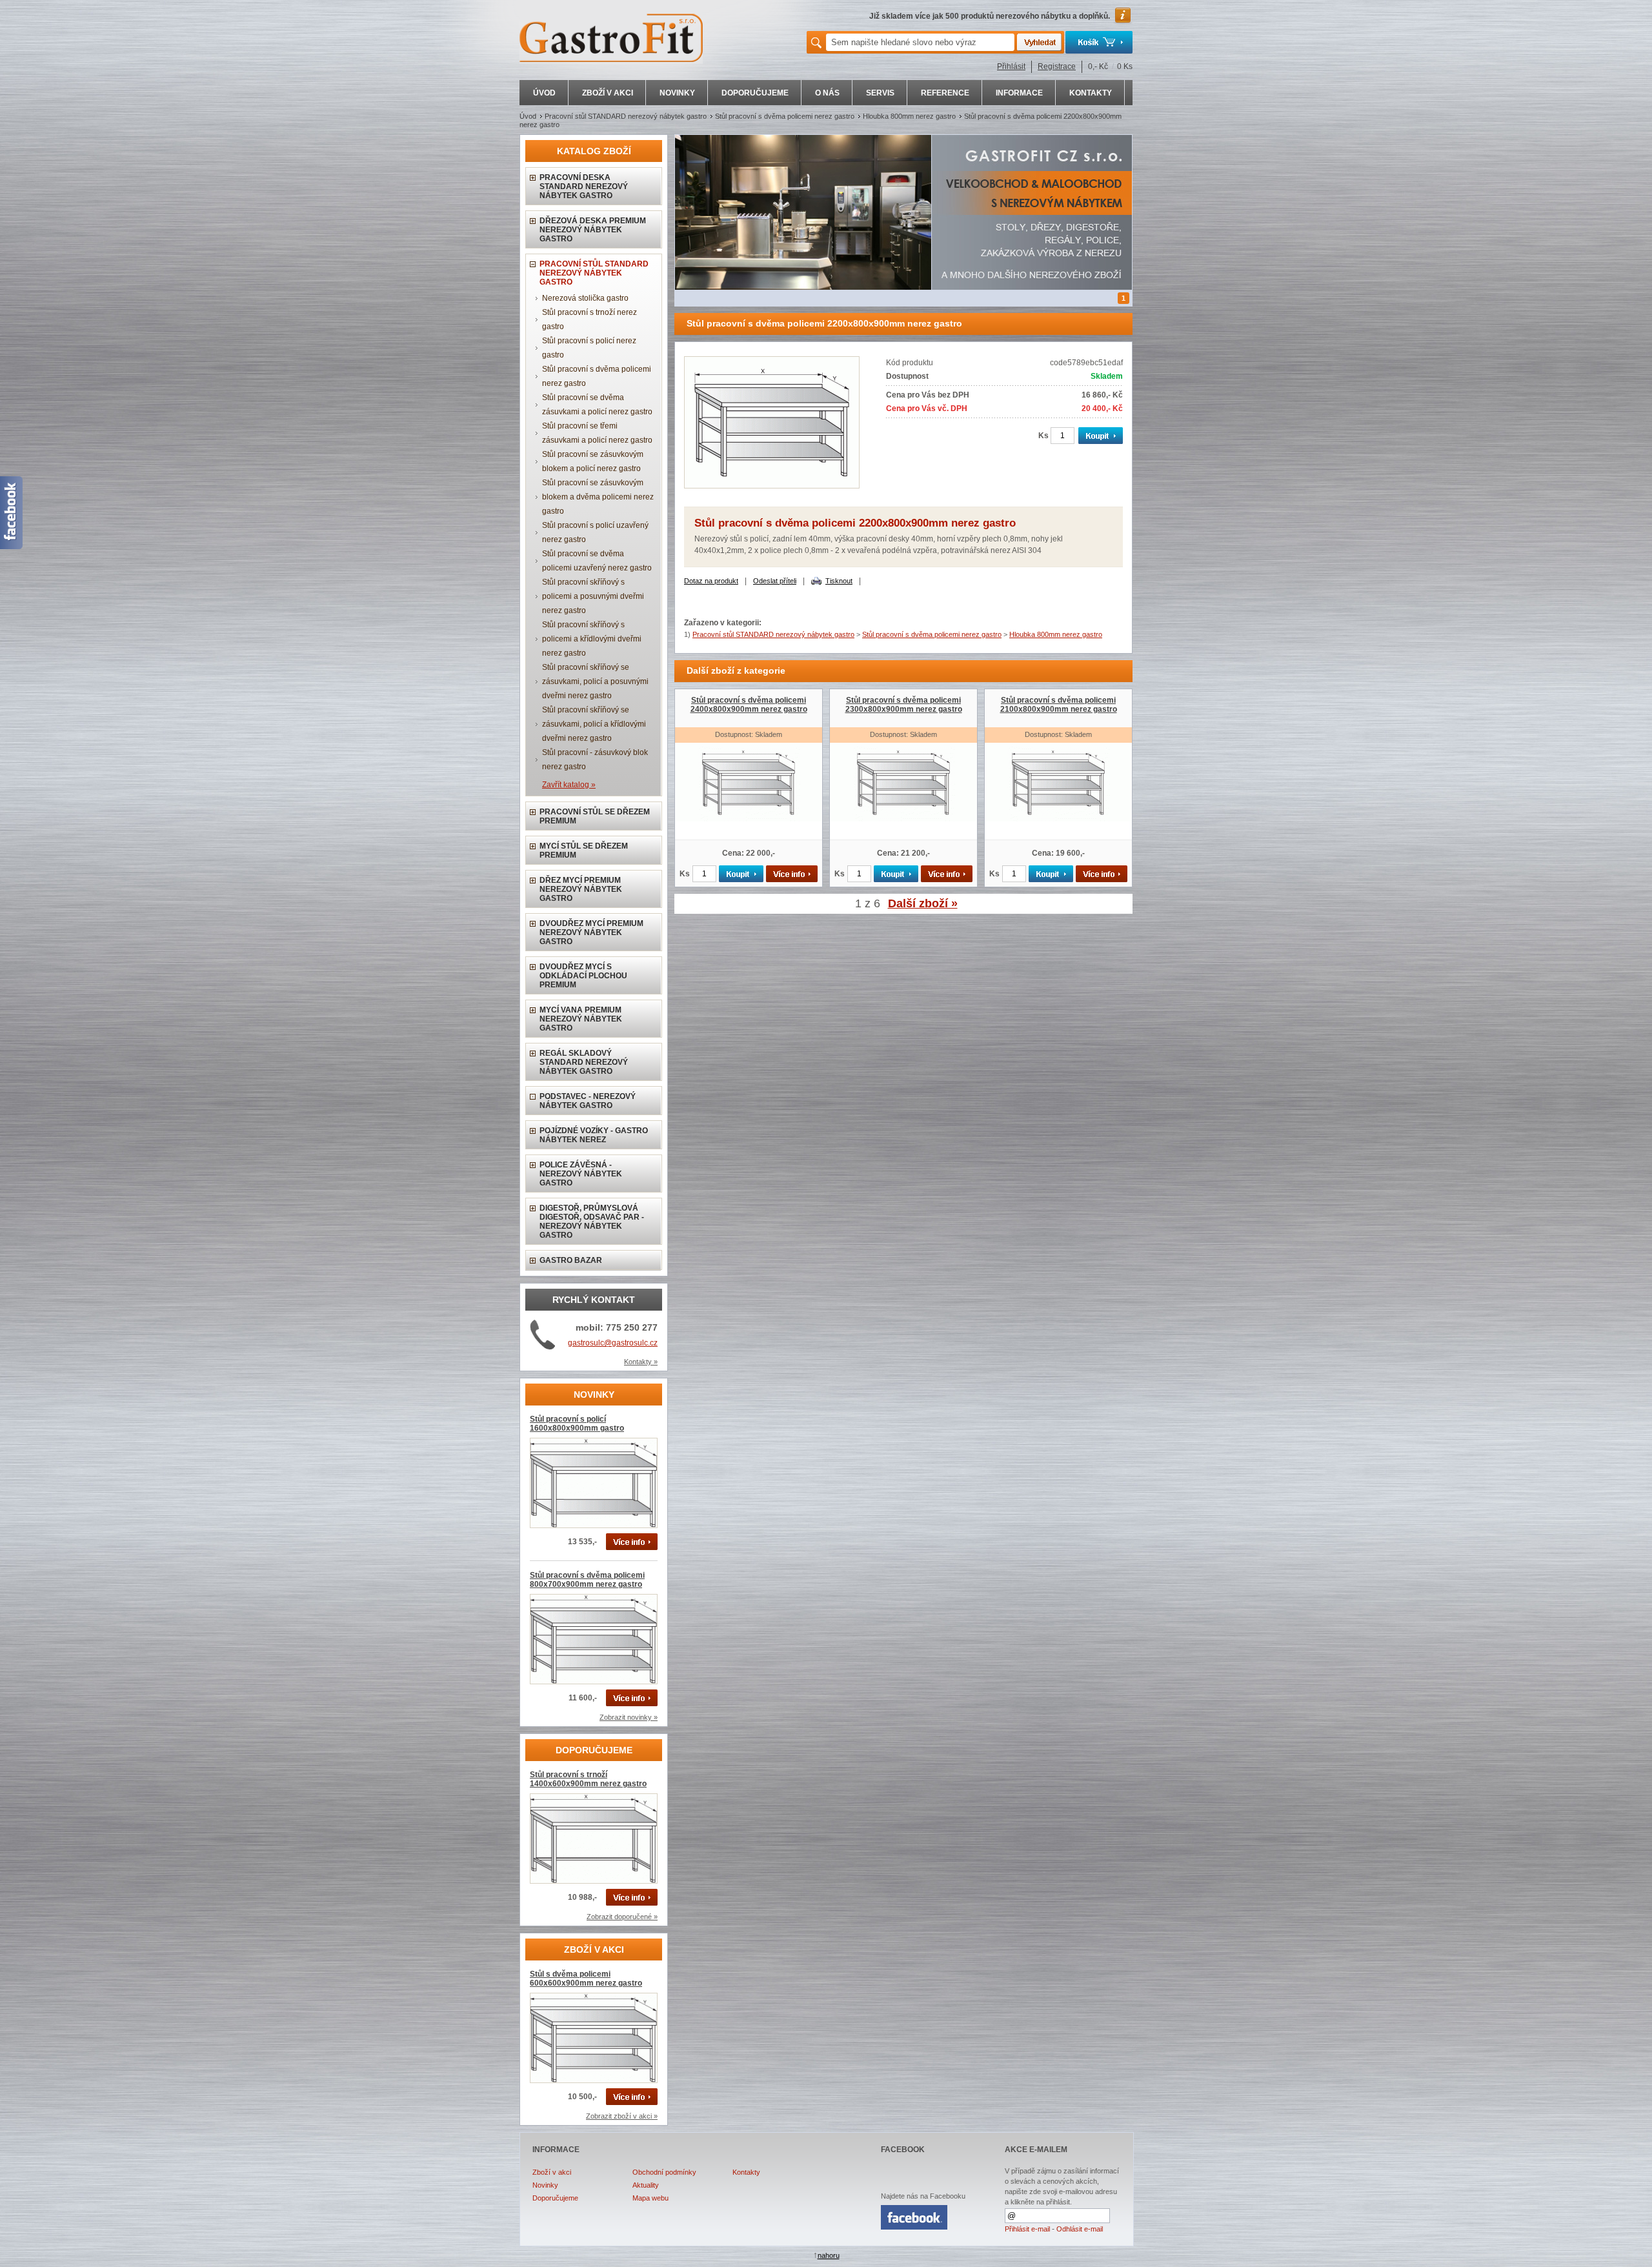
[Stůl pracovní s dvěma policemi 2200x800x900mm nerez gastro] (772, 486)
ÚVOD (544, 93)
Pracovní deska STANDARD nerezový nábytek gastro (584, 186)
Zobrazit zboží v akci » (622, 2116)
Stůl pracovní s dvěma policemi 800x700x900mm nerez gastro (587, 1580)
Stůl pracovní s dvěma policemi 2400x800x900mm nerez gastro (749, 705)
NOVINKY (677, 93)
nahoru (829, 2255)
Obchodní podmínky (664, 2172)
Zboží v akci (552, 2172)
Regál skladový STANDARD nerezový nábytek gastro (584, 1062)
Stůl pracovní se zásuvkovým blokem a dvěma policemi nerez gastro (598, 497)
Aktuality (646, 2185)
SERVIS (880, 93)
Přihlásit (1011, 66)
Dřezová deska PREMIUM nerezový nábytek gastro (593, 230)
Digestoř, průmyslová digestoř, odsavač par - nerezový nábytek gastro (592, 1222)
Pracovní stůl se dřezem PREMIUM (595, 816)
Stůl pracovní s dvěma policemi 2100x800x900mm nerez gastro (1059, 705)
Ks (1043, 436)
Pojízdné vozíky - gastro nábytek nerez (594, 1135)
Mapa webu (650, 2198)
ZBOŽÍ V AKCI (608, 93)
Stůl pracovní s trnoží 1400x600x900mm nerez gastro (588, 1779)
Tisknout (839, 581)
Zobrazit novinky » (629, 1717)
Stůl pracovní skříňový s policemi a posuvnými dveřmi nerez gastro (593, 596)
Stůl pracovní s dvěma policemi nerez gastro (785, 116)
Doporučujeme (555, 2198)
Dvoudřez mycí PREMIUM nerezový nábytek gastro (591, 932)
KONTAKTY (1091, 93)
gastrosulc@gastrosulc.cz (613, 1343)
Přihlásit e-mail (1027, 2229)
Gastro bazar (571, 1260)
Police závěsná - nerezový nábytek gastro (581, 1174)
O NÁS (827, 93)
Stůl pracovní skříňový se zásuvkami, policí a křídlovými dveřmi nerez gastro (594, 724)
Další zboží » (923, 903)
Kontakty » (641, 1362)
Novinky (545, 2185)
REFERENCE (945, 93)
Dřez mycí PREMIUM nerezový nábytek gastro (581, 889)
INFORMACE (1019, 93)
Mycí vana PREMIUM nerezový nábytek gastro (581, 1019)
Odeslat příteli (775, 581)
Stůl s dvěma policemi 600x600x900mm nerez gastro (586, 1979)
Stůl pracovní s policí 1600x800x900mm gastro (577, 1424)
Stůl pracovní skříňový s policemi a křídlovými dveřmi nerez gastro (592, 639)
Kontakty (746, 2172)
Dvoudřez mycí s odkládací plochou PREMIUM (583, 976)
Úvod (528, 116)
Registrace (1057, 66)
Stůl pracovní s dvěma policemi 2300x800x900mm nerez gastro (904, 705)
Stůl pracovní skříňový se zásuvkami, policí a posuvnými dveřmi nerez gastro (595, 681)
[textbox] (920, 42)
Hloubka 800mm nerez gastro (909, 116)
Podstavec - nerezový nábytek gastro (588, 1101)
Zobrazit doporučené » (622, 1917)
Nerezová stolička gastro (585, 298)
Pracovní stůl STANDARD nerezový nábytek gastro (626, 116)
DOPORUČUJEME (755, 93)
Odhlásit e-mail (1080, 2229)
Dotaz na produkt (711, 581)
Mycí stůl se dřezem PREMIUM (584, 851)
